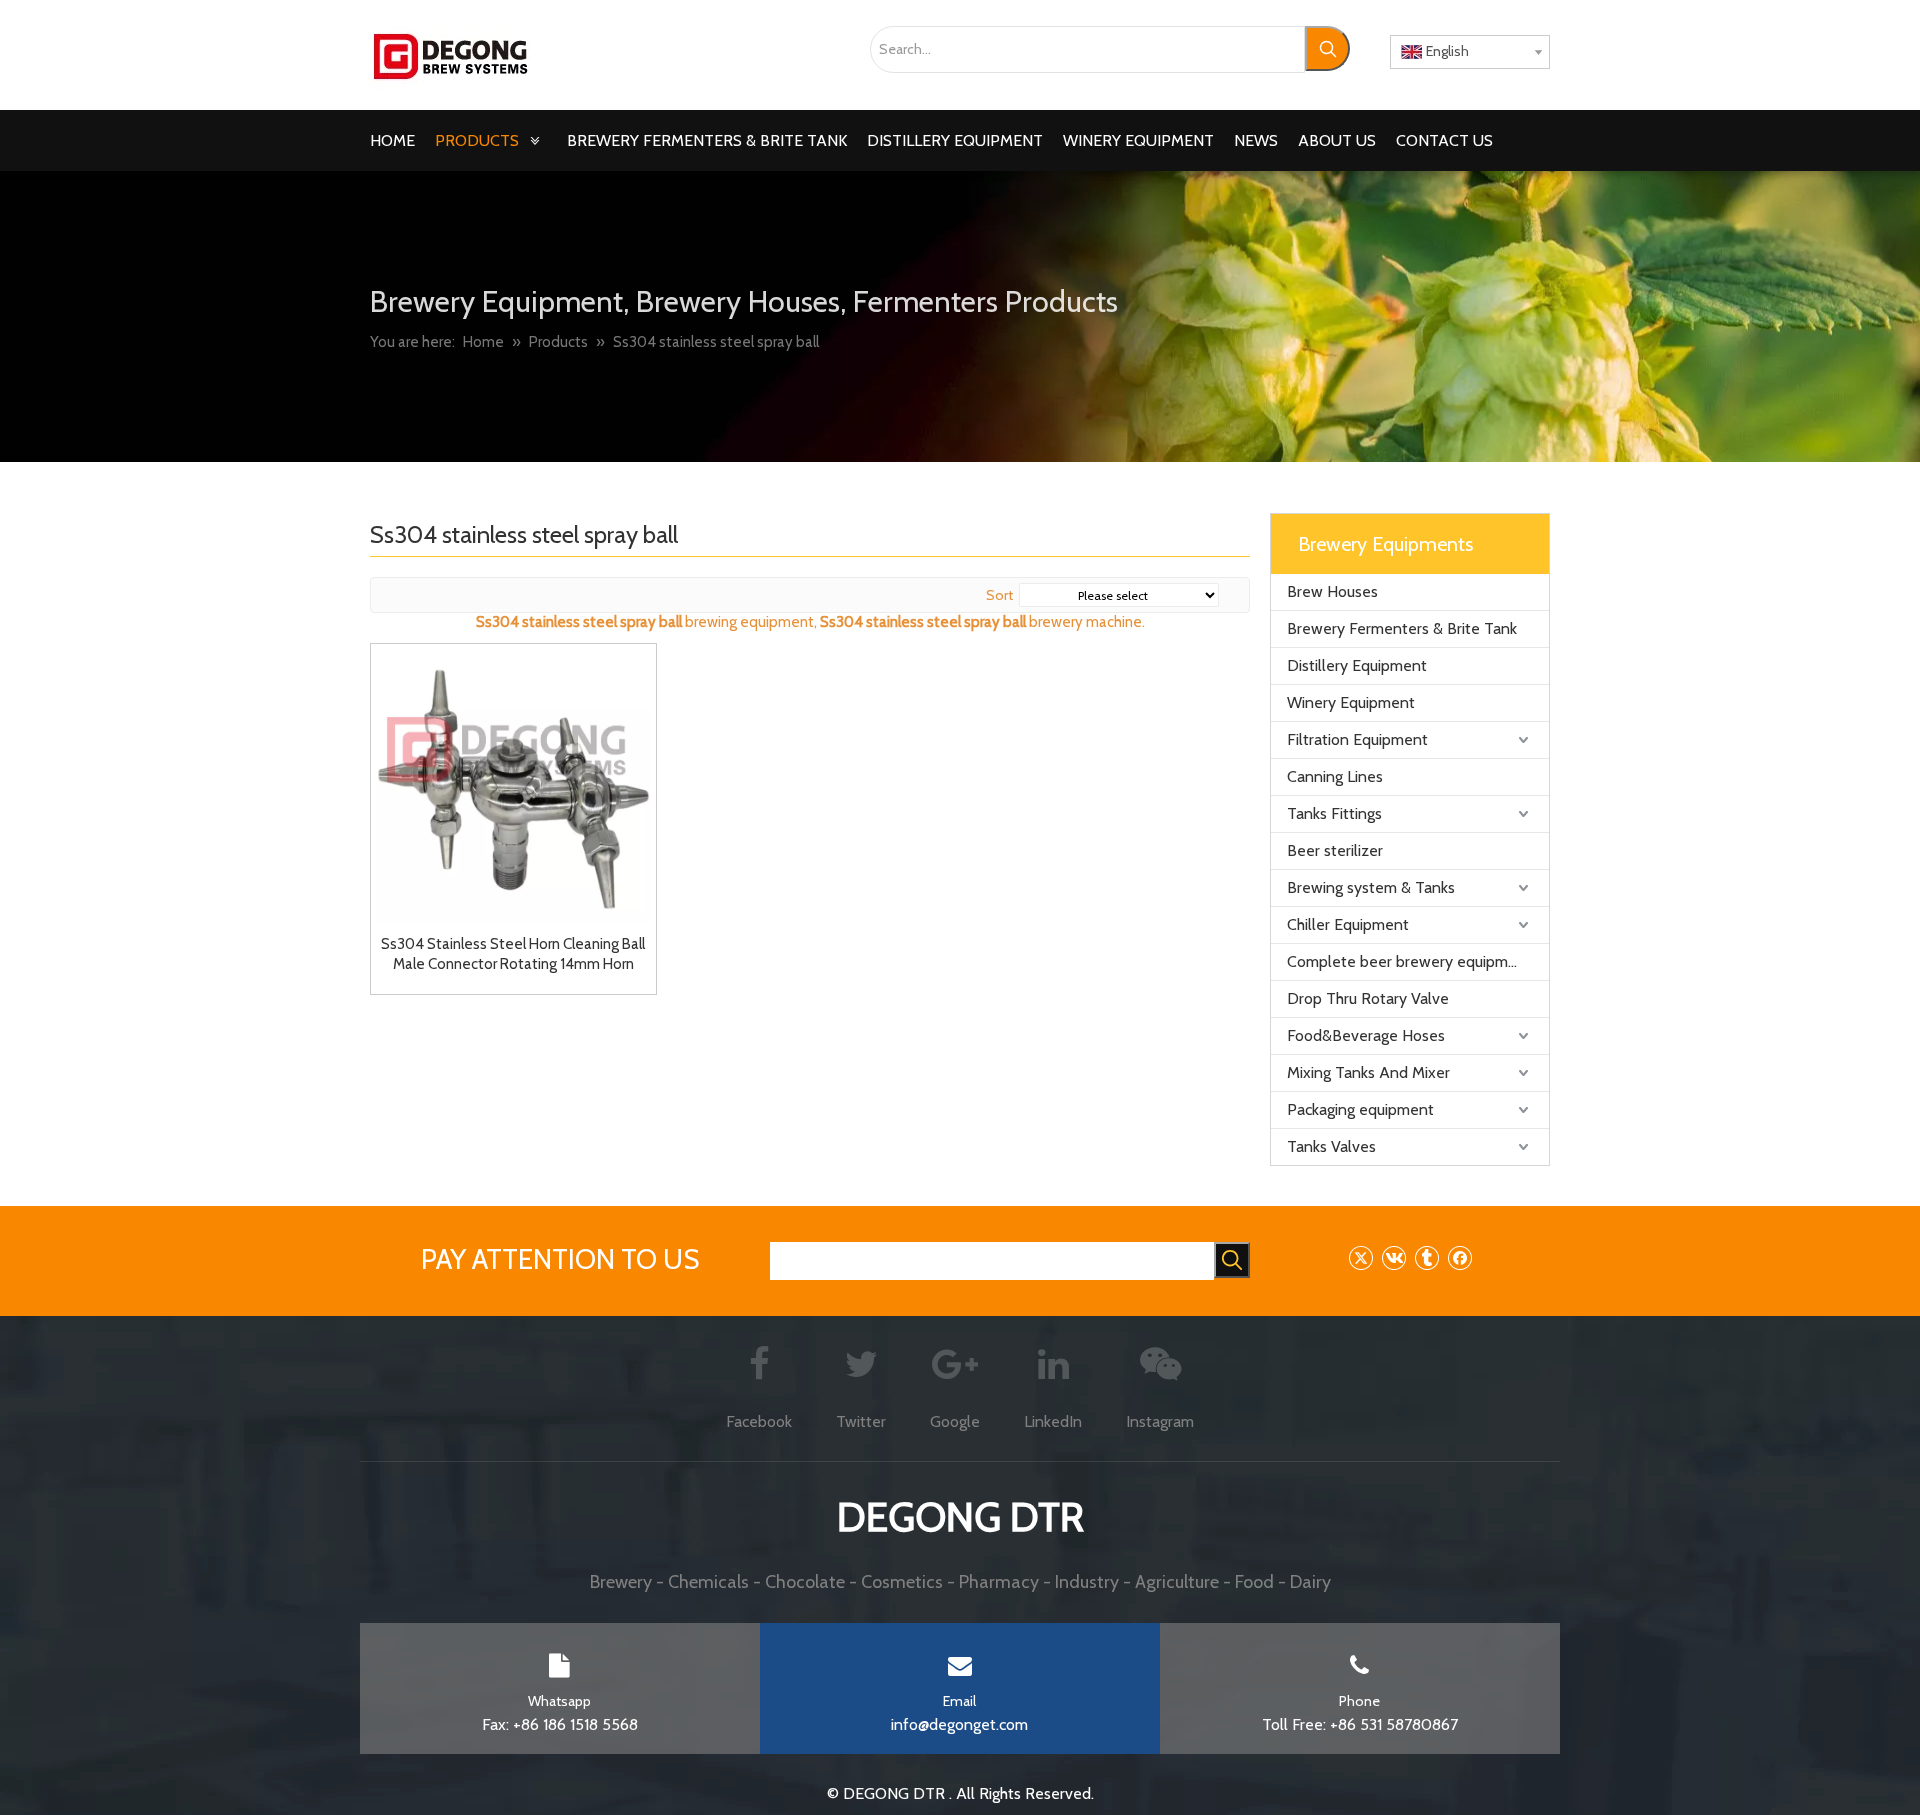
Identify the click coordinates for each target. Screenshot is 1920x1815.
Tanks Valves (1331, 1146)
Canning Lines (1335, 776)
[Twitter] (1360, 1257)
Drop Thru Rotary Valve (1368, 998)
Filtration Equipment (1357, 739)
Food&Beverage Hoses (1366, 1035)
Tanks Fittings (1334, 813)
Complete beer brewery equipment (1409, 961)
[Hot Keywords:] (1327, 48)
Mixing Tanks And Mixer (1368, 1072)
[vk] (1393, 1257)
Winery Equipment (1351, 702)
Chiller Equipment (1348, 924)
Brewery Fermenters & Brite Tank (1402, 628)
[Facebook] (1459, 1257)
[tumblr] (1426, 1257)
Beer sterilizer (1335, 850)
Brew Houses (1332, 591)
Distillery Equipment (1357, 665)
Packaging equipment (1360, 1109)
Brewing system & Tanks (1371, 887)
